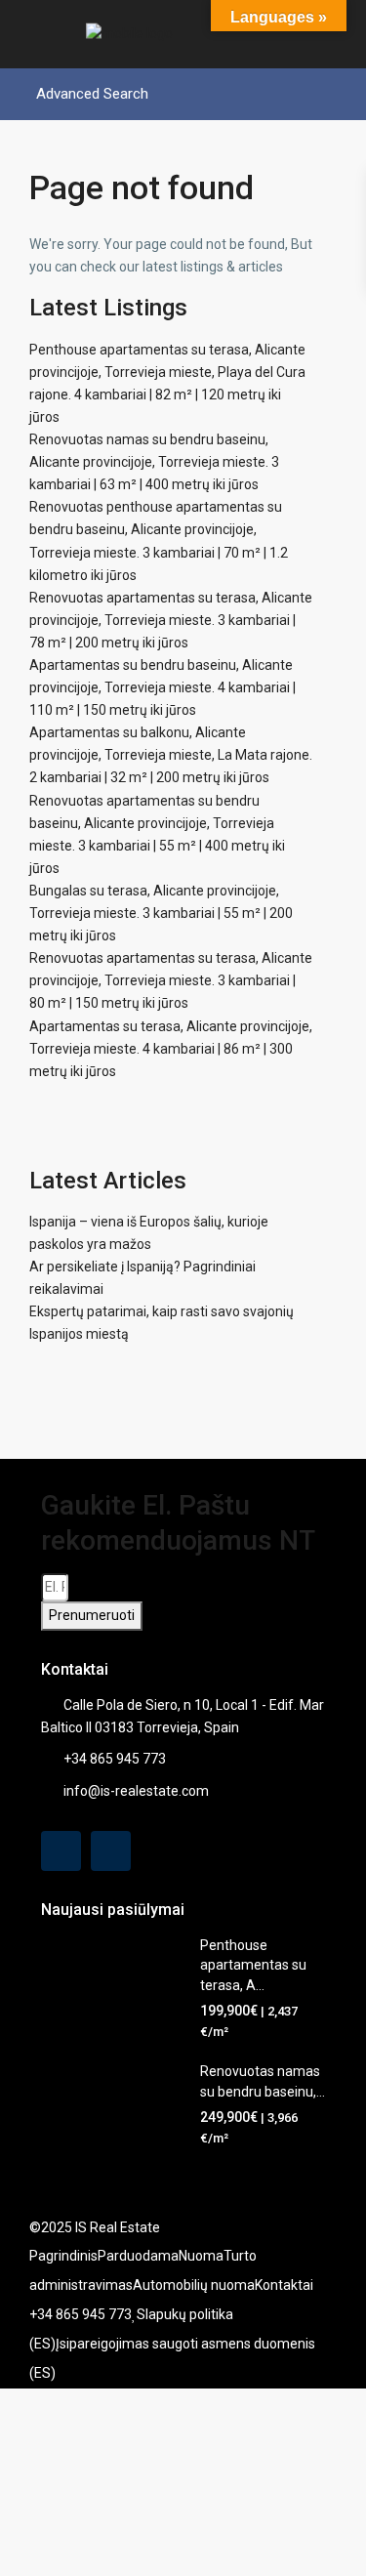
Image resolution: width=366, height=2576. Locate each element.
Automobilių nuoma (194, 2285)
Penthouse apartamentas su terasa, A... (253, 1965)
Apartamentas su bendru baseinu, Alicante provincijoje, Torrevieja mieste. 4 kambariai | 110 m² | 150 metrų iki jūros (163, 687)
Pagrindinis (63, 2256)
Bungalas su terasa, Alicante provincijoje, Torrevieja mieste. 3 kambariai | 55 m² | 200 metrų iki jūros (161, 913)
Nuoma (201, 2256)
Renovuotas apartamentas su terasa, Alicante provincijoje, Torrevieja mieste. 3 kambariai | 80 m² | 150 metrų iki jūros (171, 980)
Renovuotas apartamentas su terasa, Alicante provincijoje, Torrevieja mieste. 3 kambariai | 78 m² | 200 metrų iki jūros (171, 620)
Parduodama (138, 2256)
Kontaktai (284, 2285)
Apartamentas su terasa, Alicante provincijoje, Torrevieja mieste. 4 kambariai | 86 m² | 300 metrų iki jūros (171, 1049)
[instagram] (111, 1851)
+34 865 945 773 (115, 1759)
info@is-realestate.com (136, 1791)
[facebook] (61, 1851)
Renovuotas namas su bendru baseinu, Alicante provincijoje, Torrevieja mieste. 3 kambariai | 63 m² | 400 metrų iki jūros (154, 462)
